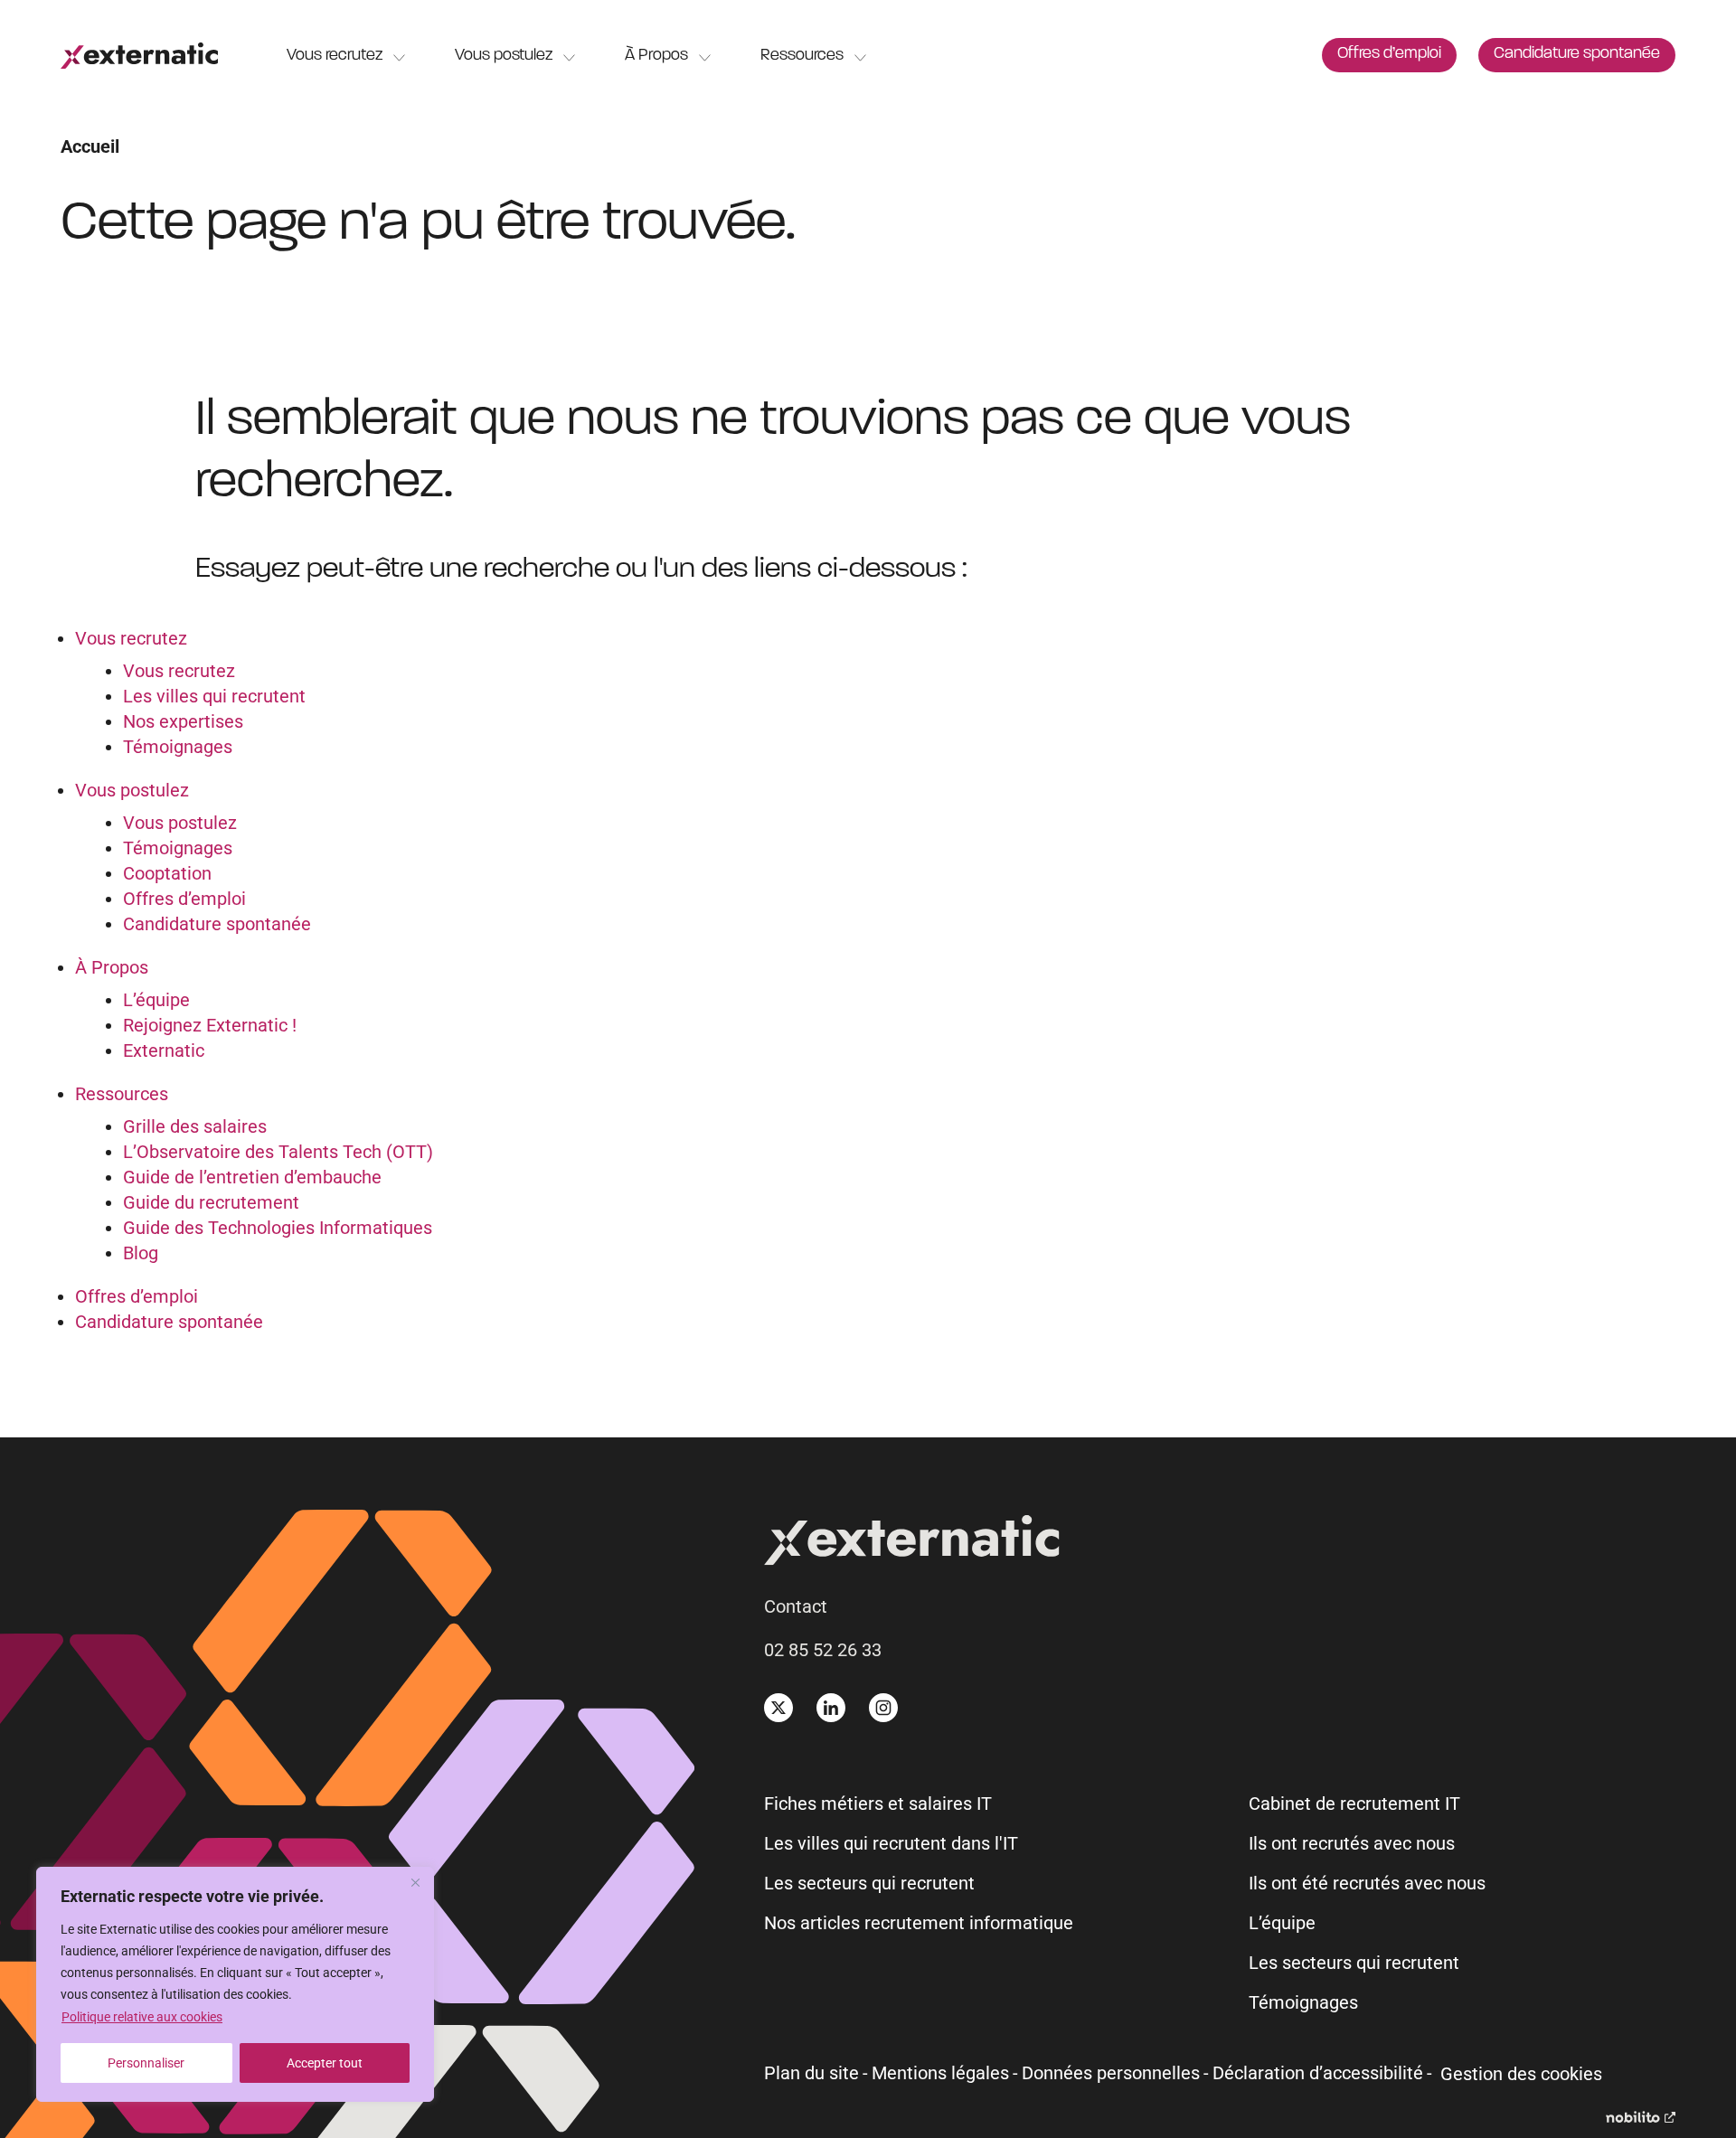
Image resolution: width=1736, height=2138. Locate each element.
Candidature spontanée (1577, 54)
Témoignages (178, 747)
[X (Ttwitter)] (778, 1708)
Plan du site (811, 2073)
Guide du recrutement (211, 1202)
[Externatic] (1219, 1544)
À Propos (656, 56)
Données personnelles (1111, 2073)
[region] (235, 1984)
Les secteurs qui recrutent (869, 1883)
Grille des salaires (195, 1126)
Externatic (164, 1050)
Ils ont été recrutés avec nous (1367, 1883)
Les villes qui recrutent (214, 696)
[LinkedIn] (831, 1708)
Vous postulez (504, 56)
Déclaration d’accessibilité (1318, 2073)
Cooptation (167, 873)
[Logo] (139, 56)
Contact (796, 1606)
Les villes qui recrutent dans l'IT (891, 1843)
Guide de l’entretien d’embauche (252, 1177)
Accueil (90, 146)
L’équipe (156, 1000)
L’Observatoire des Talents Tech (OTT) (278, 1152)
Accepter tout (325, 2063)
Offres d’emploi (1389, 54)
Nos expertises (183, 721)
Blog (141, 1253)
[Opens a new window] (1641, 2116)
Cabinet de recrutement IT (1354, 1804)
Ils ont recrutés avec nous (1352, 1843)
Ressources (802, 56)
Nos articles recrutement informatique (919, 1923)
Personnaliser (146, 2063)
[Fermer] (415, 1882)
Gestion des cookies (1521, 2074)
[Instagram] (883, 1708)
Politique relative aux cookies (142, 2017)
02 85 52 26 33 (823, 1650)
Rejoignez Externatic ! (210, 1025)
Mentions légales (940, 2073)
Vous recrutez (335, 56)
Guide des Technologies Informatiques (278, 1228)
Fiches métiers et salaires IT (878, 1804)
